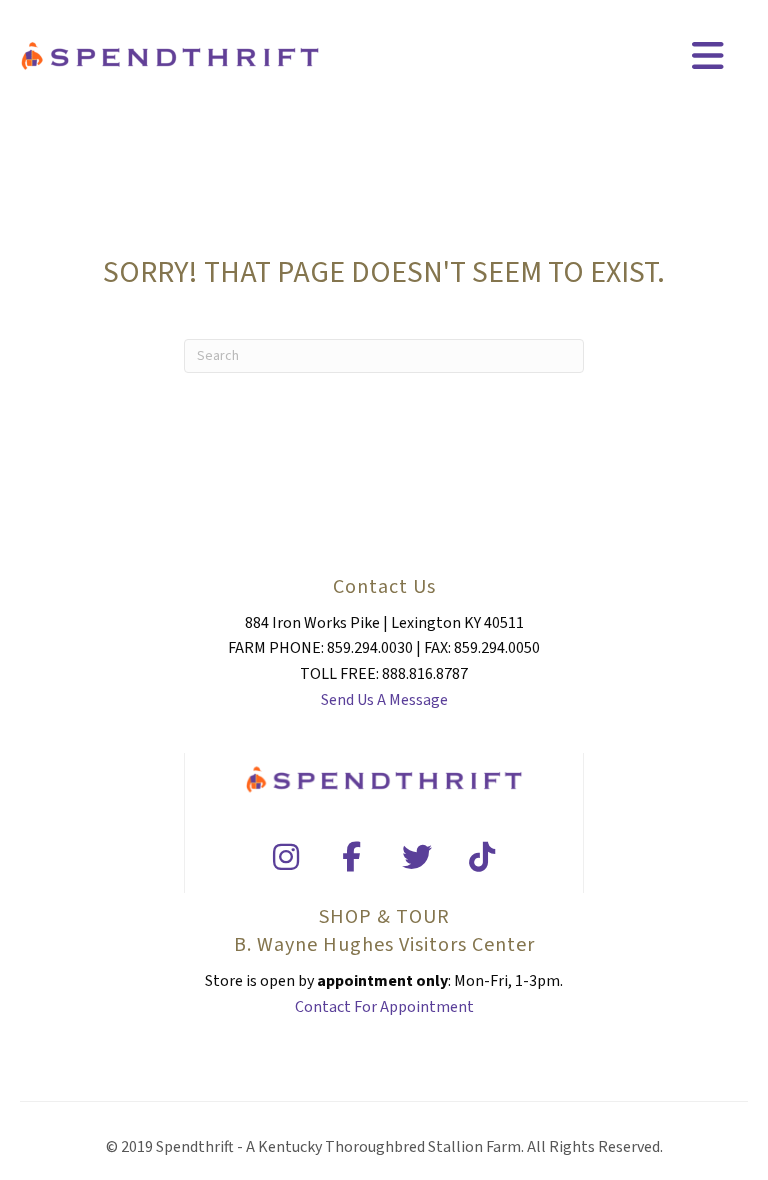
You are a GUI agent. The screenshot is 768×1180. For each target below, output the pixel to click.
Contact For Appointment (384, 1007)
